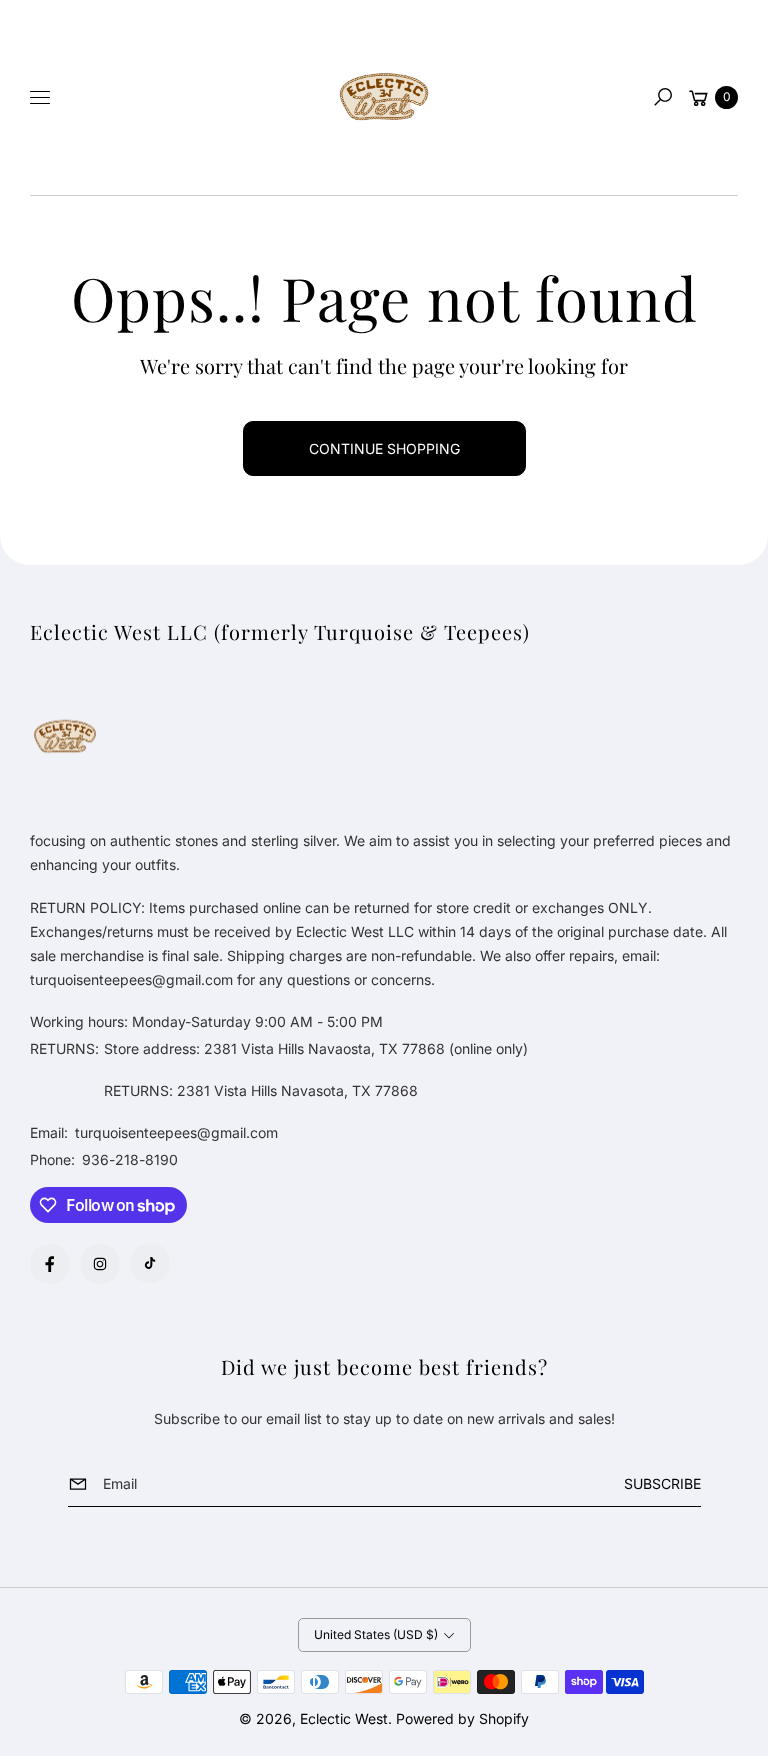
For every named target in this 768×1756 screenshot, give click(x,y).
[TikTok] (150, 1263)
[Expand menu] (40, 97)
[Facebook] (50, 1264)
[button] (663, 97)
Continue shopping (384, 448)
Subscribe (662, 1483)
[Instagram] (100, 1264)
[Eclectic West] (384, 98)
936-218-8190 (130, 1159)
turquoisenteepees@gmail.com (174, 1132)
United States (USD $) (376, 1634)
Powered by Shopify (462, 1718)
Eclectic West (344, 1718)
